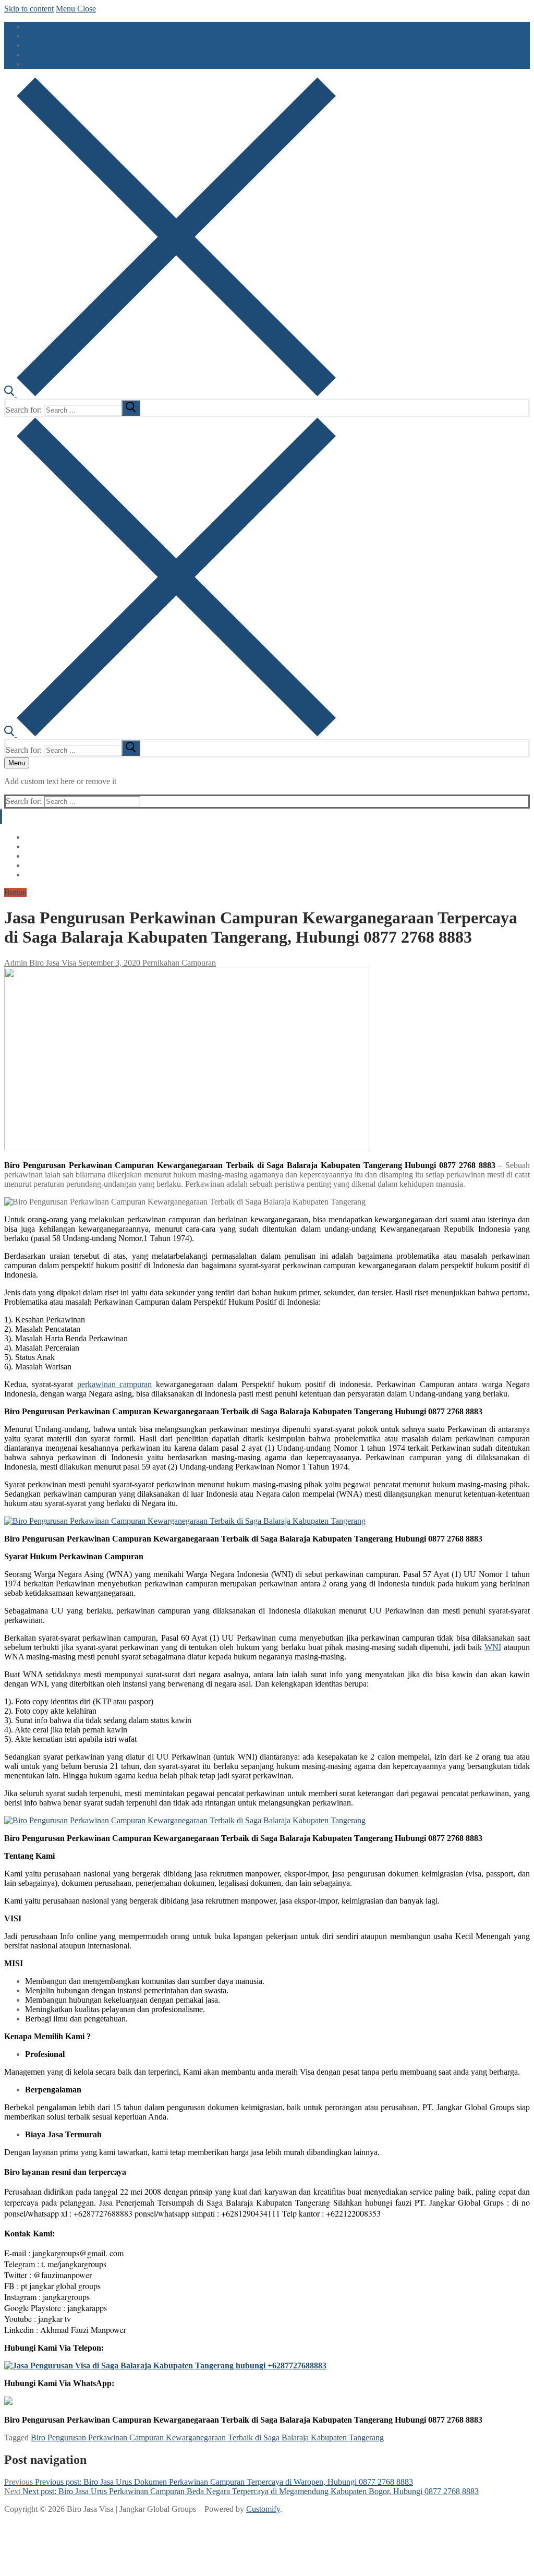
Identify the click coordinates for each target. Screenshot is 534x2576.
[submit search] (131, 408)
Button (15, 892)
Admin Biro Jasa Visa (40, 963)
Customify (263, 2509)
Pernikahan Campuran (178, 963)
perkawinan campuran (114, 1384)
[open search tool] (170, 394)
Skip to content (29, 9)
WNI (493, 1647)
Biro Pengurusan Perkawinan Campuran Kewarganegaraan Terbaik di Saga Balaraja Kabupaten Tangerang (207, 2437)
